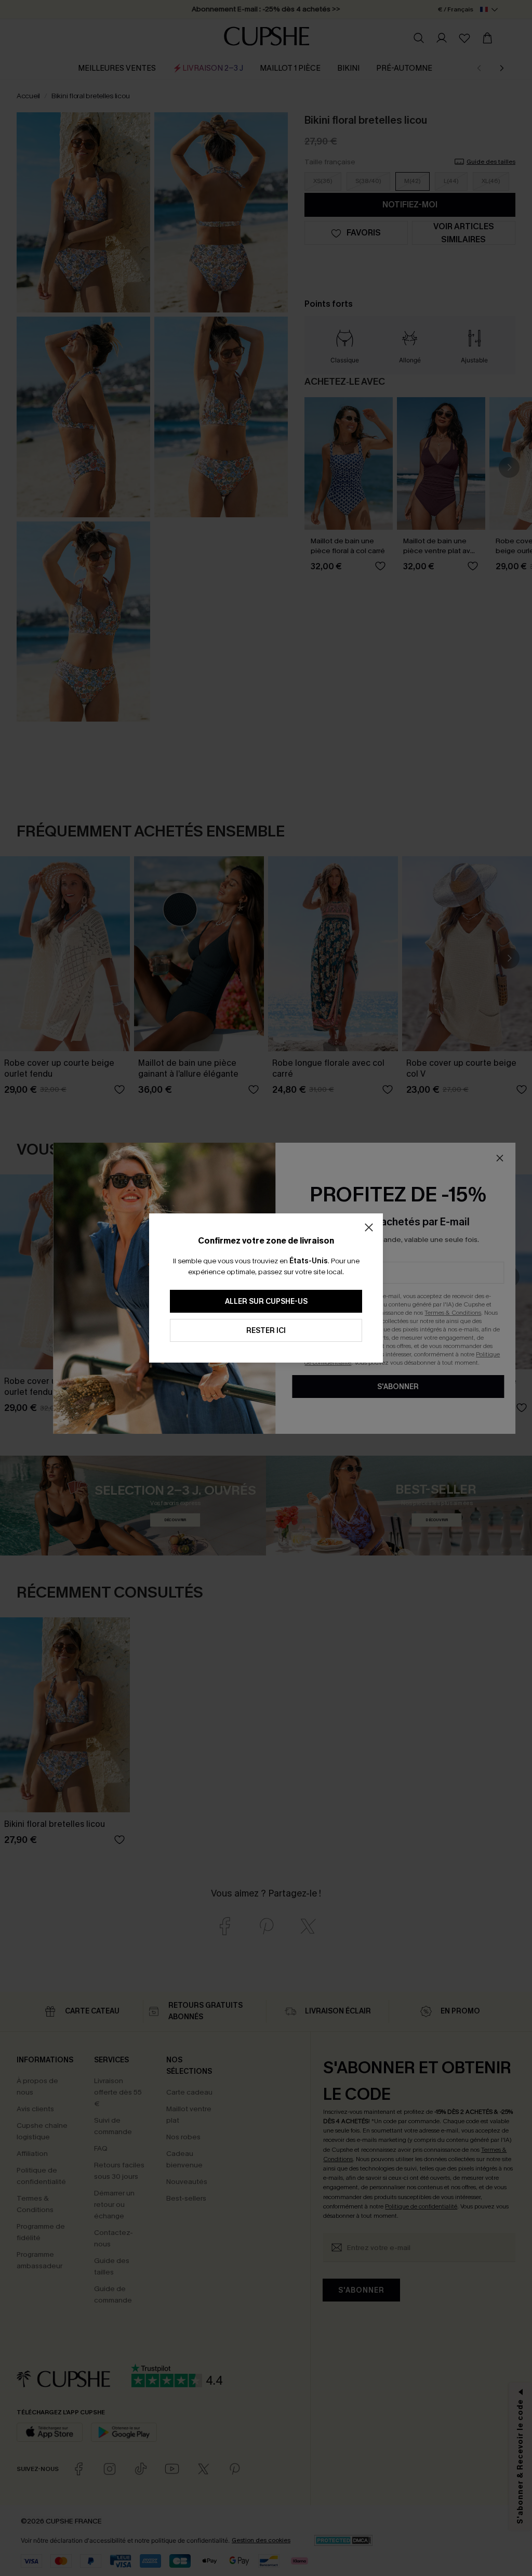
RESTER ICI (266, 1331)
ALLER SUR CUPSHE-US (266, 1302)
